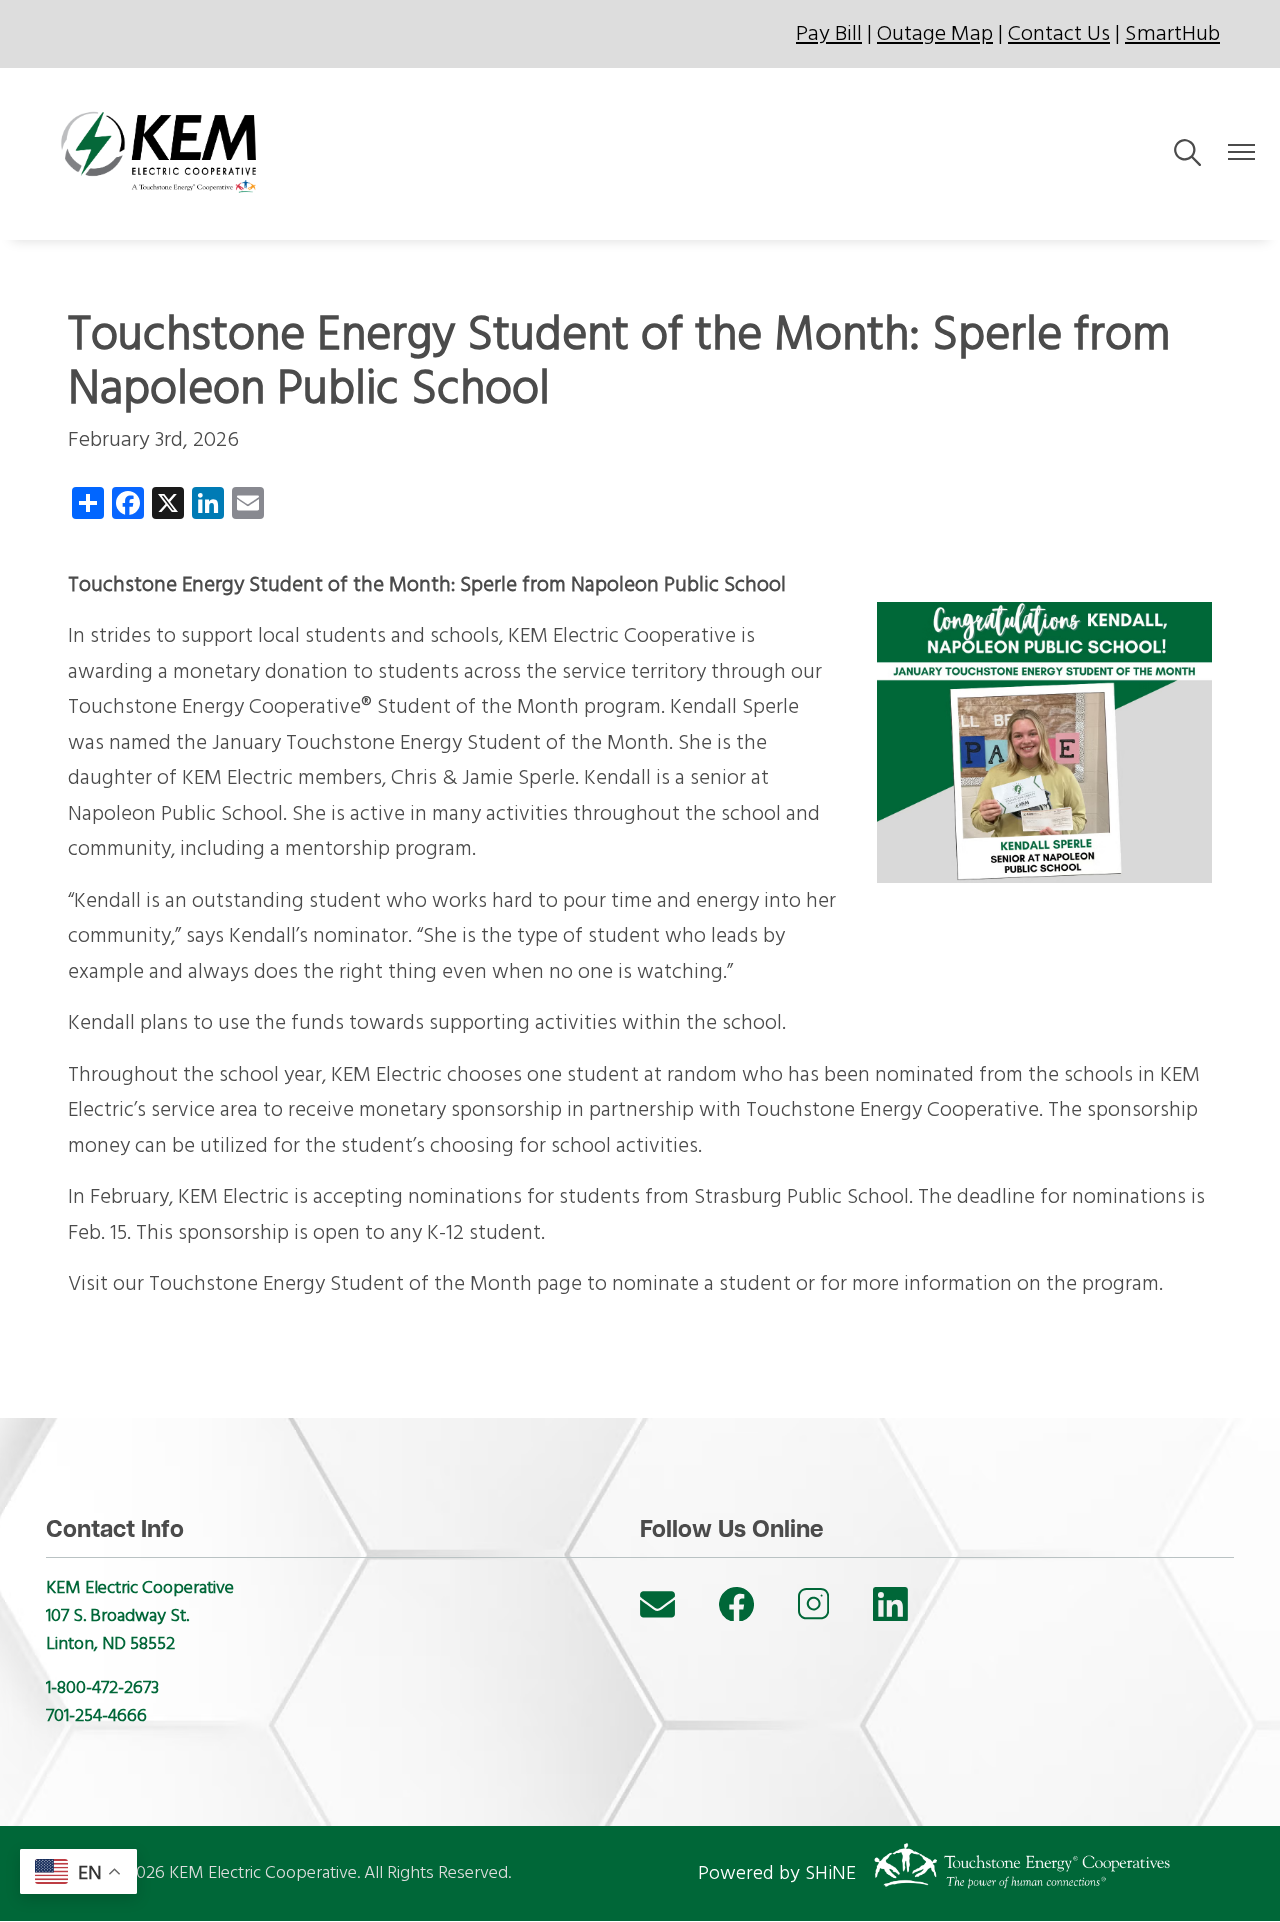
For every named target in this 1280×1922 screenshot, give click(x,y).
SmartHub (1172, 33)
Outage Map (935, 33)
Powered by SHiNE (777, 1873)
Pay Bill (829, 33)
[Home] (165, 154)
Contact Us (1059, 33)
